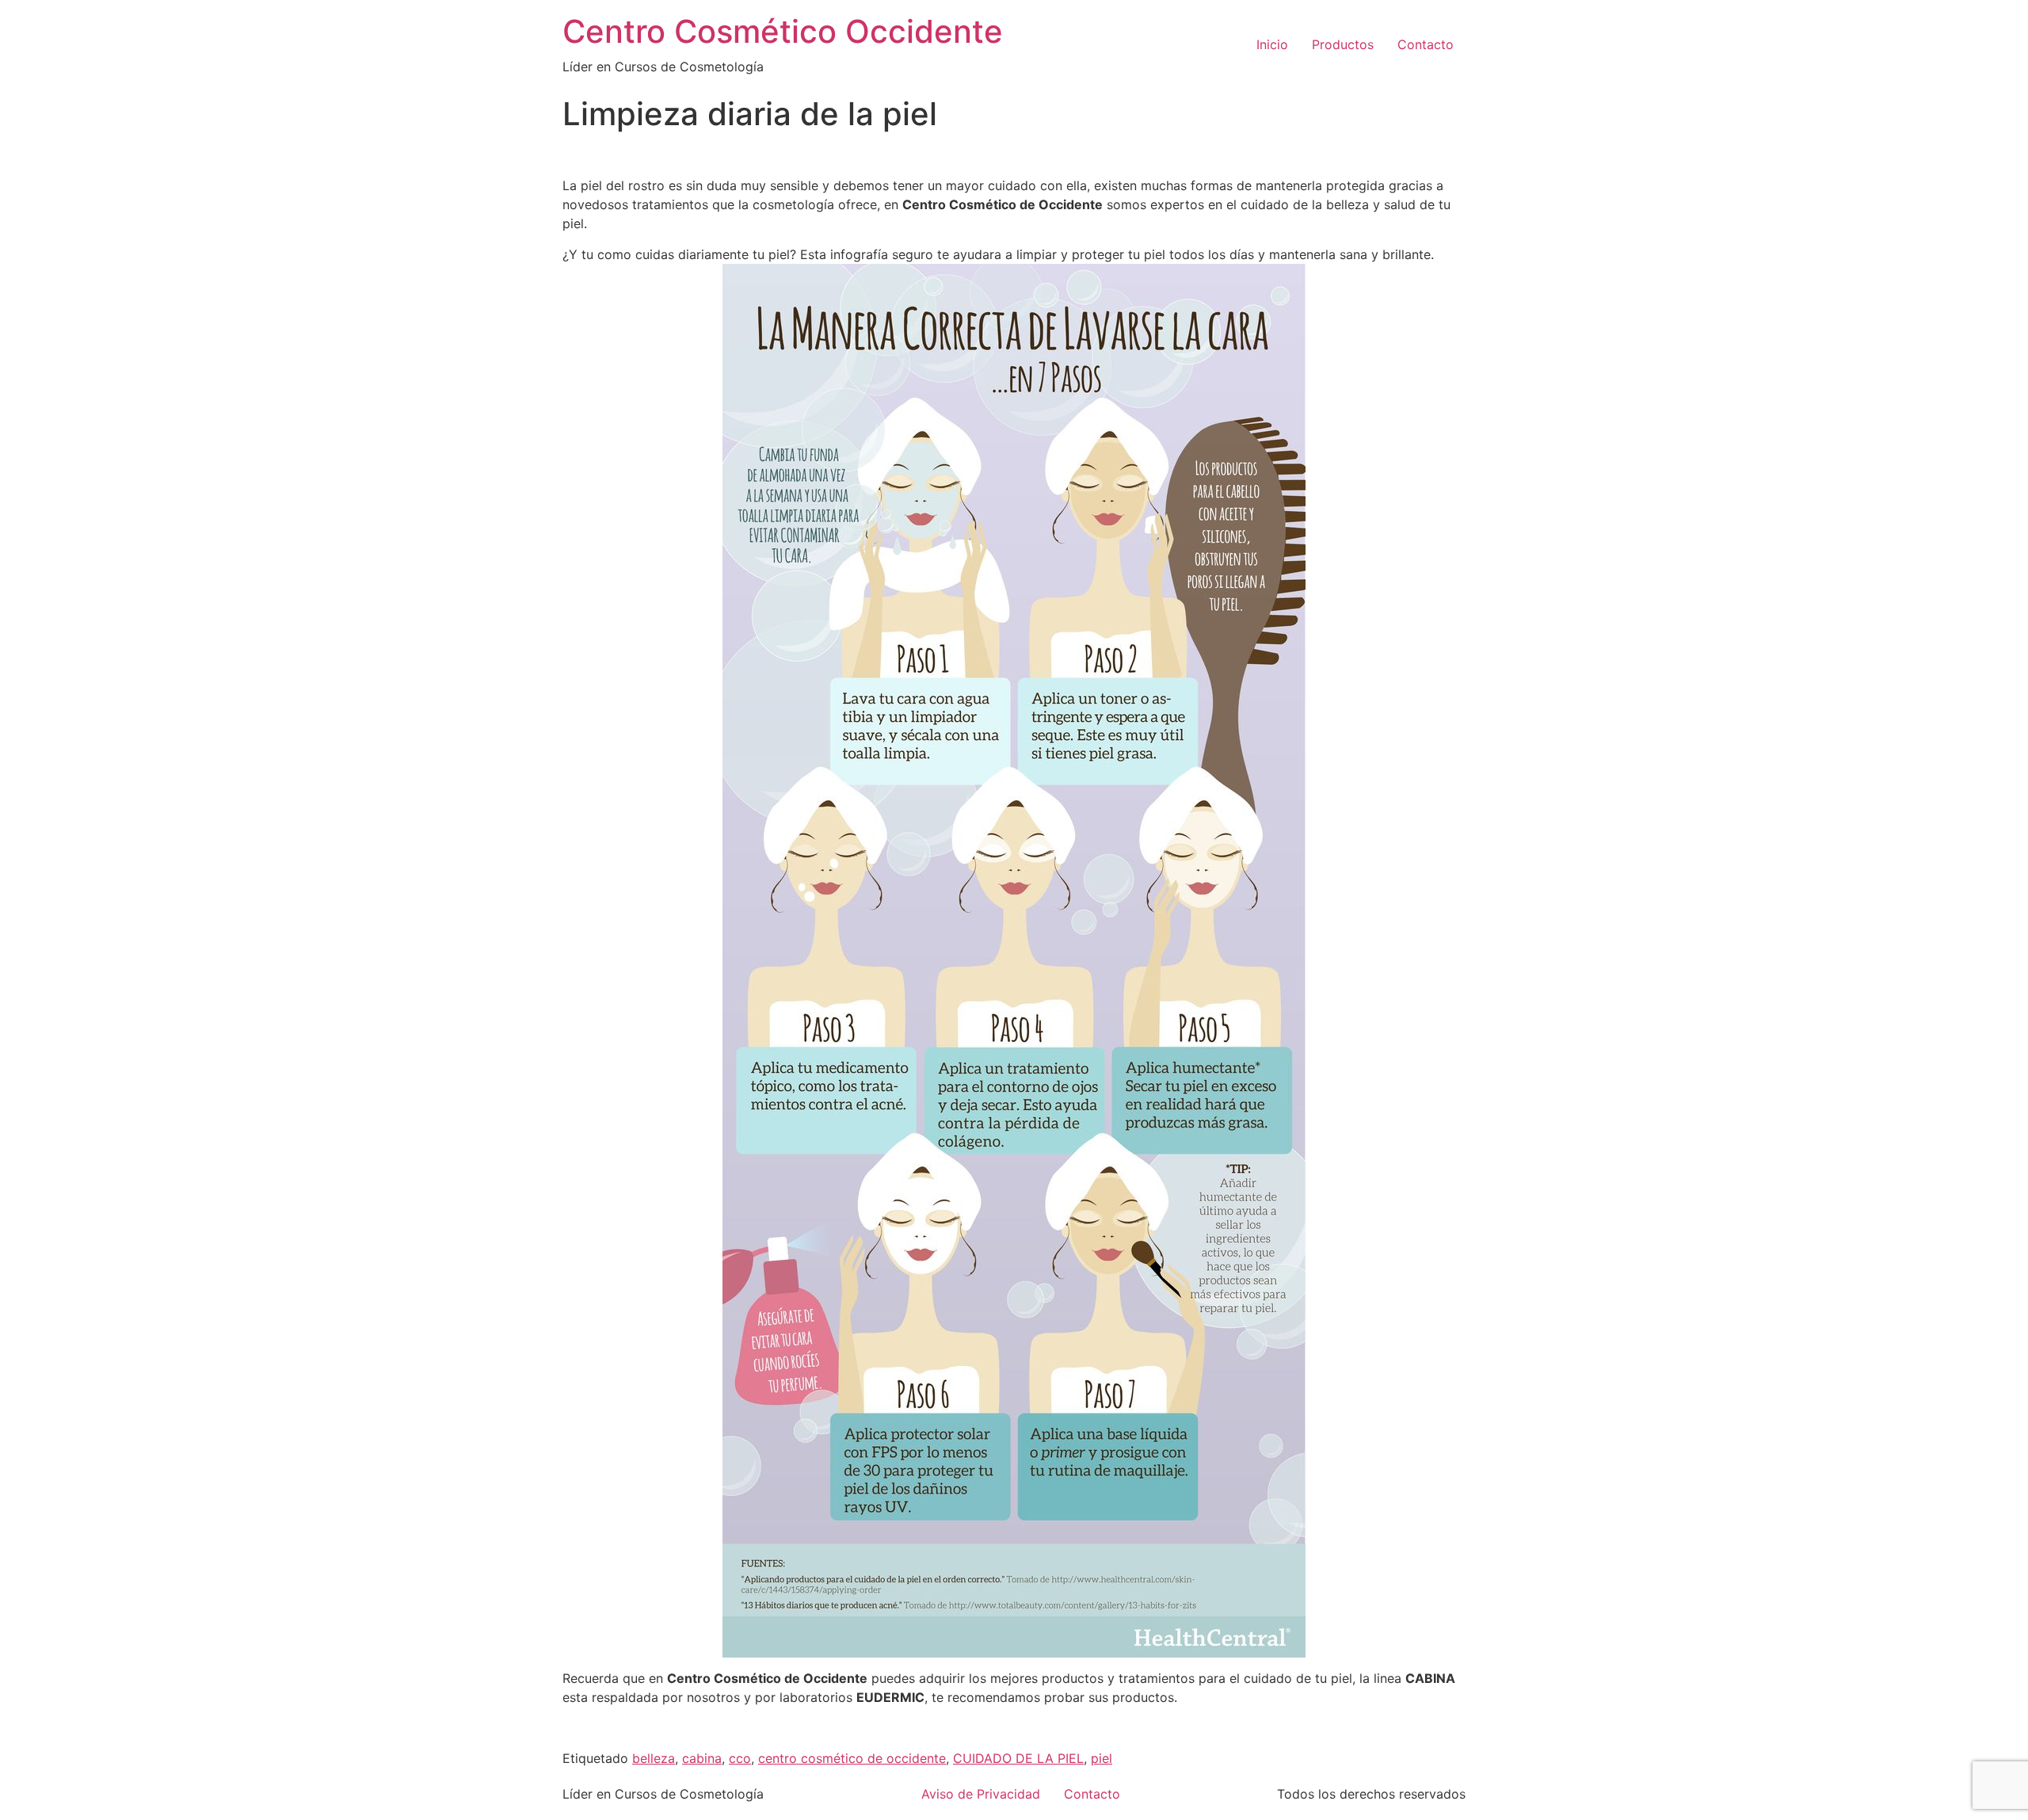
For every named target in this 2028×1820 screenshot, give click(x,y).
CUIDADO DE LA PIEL (1018, 1758)
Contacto (1426, 44)
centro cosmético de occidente (852, 1758)
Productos (1343, 44)
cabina (702, 1758)
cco (740, 1758)
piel (1102, 1758)
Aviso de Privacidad (981, 1794)
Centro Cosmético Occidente (783, 31)
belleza (654, 1758)
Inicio (1272, 44)
